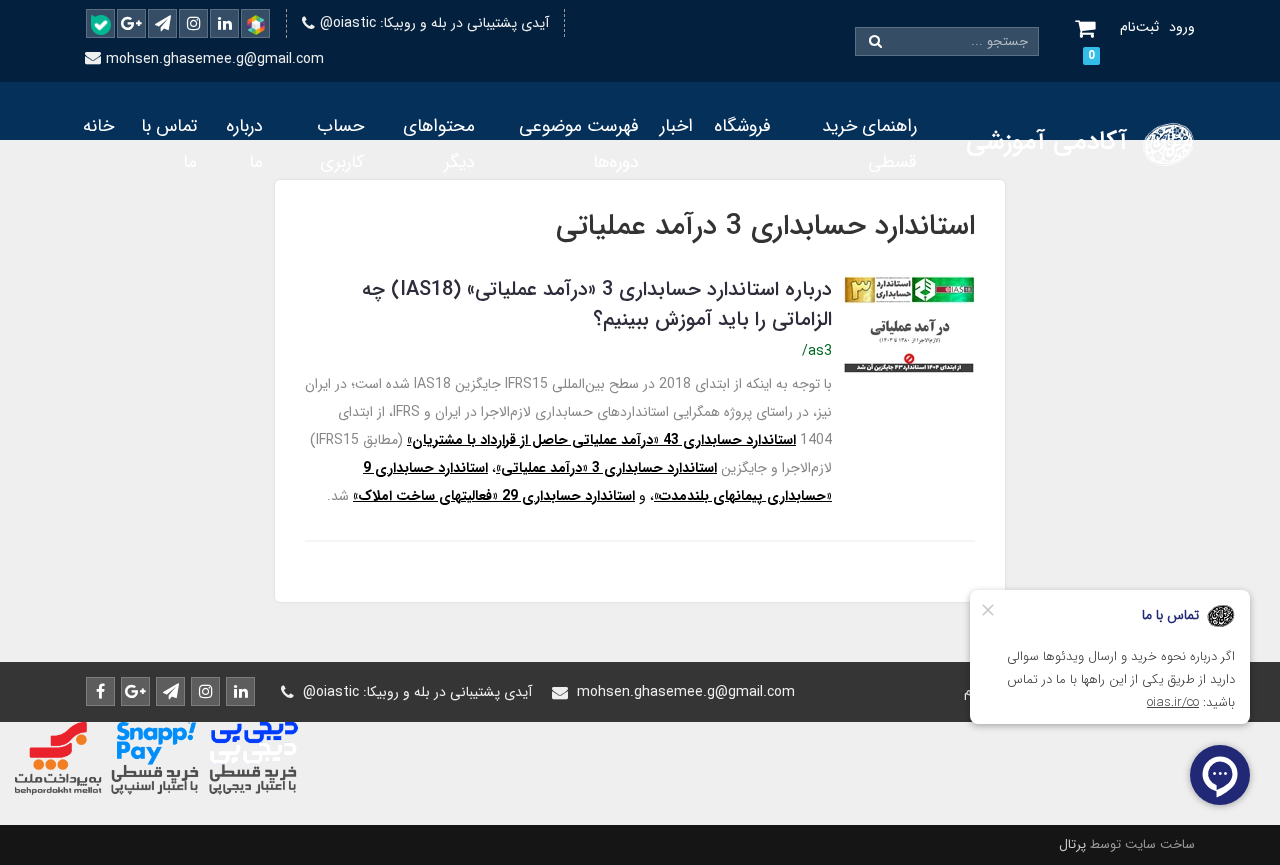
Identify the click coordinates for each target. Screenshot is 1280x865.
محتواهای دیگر (439, 144)
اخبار (676, 126)
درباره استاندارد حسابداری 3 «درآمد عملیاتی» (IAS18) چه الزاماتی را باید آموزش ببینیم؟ (597, 304)
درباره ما (244, 144)
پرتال (1072, 844)
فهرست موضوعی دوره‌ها (579, 144)
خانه (98, 126)
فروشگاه (742, 126)
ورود (1182, 27)
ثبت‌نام (1139, 27)
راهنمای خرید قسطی (869, 144)
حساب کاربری (340, 144)
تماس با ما (169, 144)
